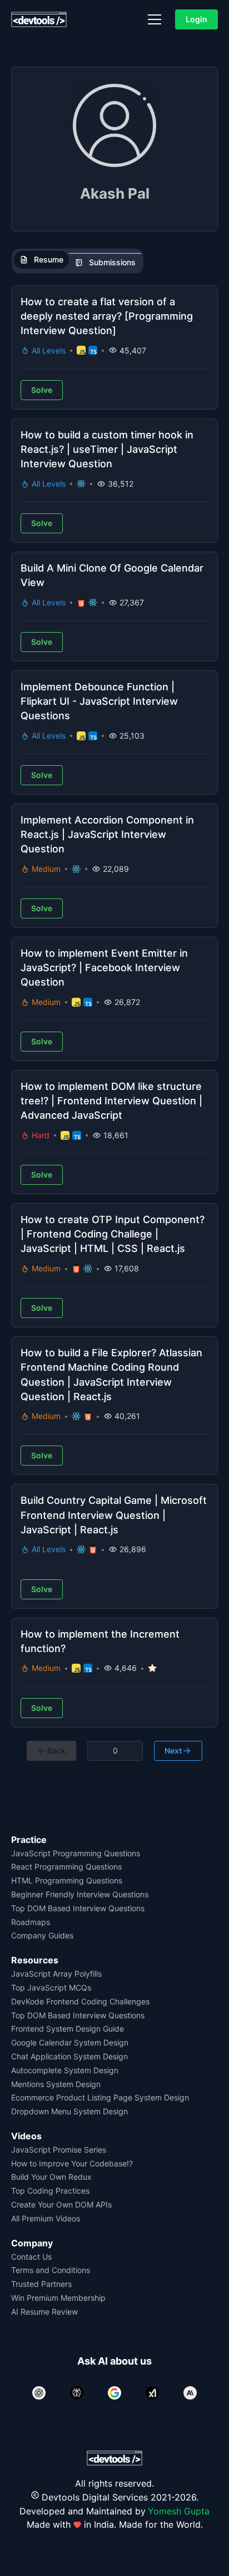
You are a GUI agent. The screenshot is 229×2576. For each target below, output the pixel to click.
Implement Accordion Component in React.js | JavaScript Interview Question (107, 834)
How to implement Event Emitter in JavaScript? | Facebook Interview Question (104, 968)
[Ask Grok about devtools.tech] (152, 2393)
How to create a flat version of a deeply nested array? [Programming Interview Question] (107, 316)
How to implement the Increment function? (100, 1641)
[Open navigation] (155, 19)
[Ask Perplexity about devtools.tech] (77, 2393)
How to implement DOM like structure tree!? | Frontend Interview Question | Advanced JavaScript (111, 1101)
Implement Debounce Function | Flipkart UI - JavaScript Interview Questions (99, 701)
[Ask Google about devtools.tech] (114, 2393)
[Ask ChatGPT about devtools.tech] (39, 2393)
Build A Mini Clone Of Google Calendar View (112, 575)
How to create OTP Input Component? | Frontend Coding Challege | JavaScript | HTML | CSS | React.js (113, 1234)
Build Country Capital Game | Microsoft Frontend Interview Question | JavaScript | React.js (114, 1515)
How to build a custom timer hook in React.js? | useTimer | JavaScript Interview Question (107, 449)
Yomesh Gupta (179, 2511)
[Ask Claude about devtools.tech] (190, 2393)
